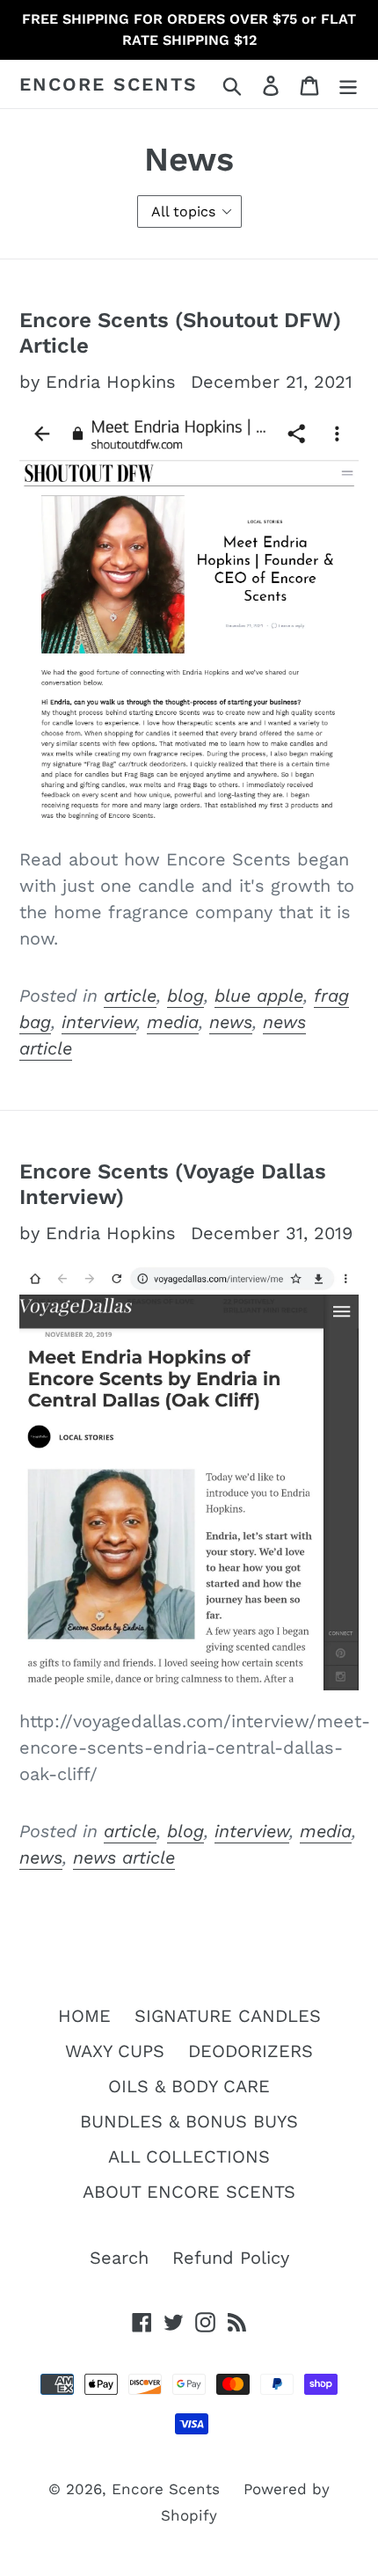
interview (99, 1022)
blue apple (259, 996)
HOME (84, 2016)
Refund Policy (231, 2258)
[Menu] (348, 84)
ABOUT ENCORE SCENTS (189, 2192)
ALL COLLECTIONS (189, 2156)
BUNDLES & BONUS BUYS (189, 2121)
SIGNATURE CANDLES (228, 2016)
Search (119, 2258)
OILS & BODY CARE (189, 2086)
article (130, 996)
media (173, 1022)
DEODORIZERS (251, 2051)
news (231, 1022)
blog (185, 996)
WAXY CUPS (115, 2051)
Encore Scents (109, 84)
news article (124, 1857)
